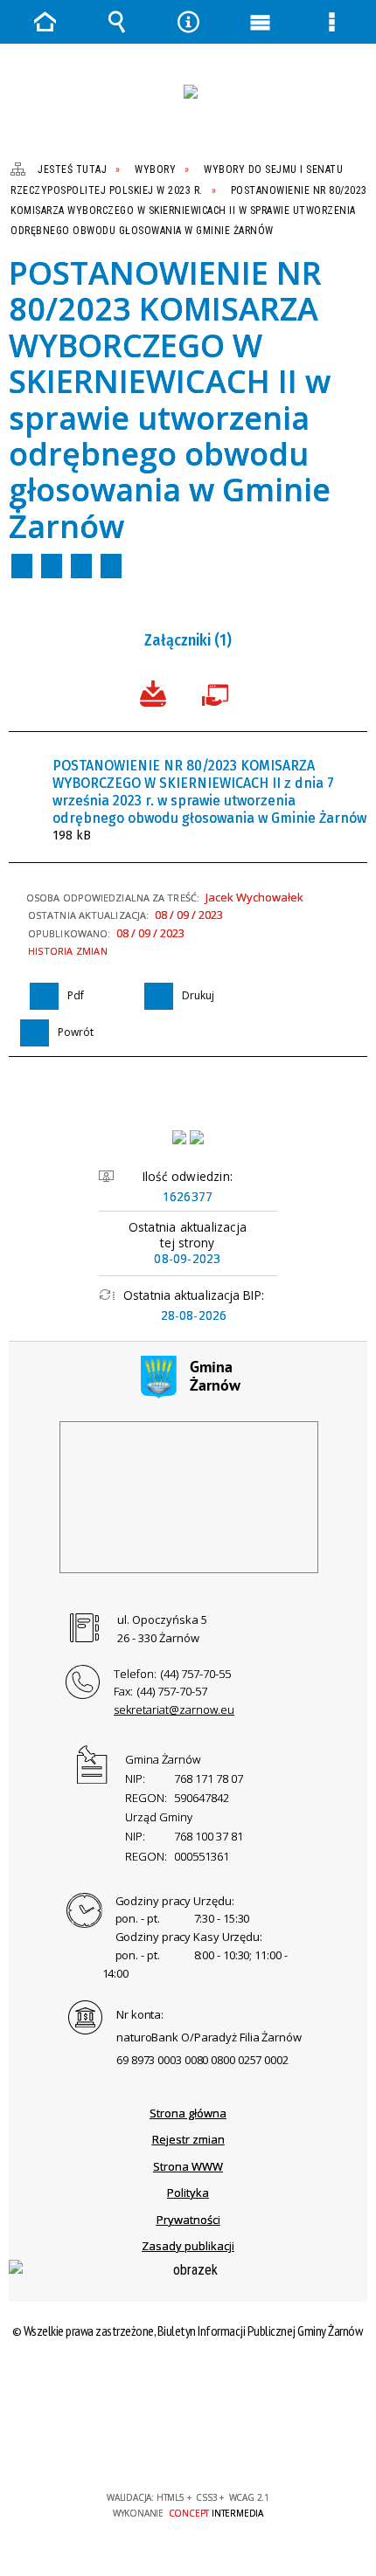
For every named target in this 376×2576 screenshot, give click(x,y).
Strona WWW (188, 2166)
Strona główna (188, 2113)
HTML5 (160, 2447)
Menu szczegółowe (331, 22)
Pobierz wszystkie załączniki (153, 692)
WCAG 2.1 (241, 2446)
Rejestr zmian (188, 2139)
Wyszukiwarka (116, 22)
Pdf (22, 566)
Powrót (81, 566)
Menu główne (260, 22)
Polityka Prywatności (188, 2206)
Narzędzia (188, 22)
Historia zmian (68, 951)
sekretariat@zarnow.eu (174, 1709)
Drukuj (52, 566)
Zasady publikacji (188, 2246)
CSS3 (186, 2447)
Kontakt (111, 566)
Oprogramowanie (219, 692)
